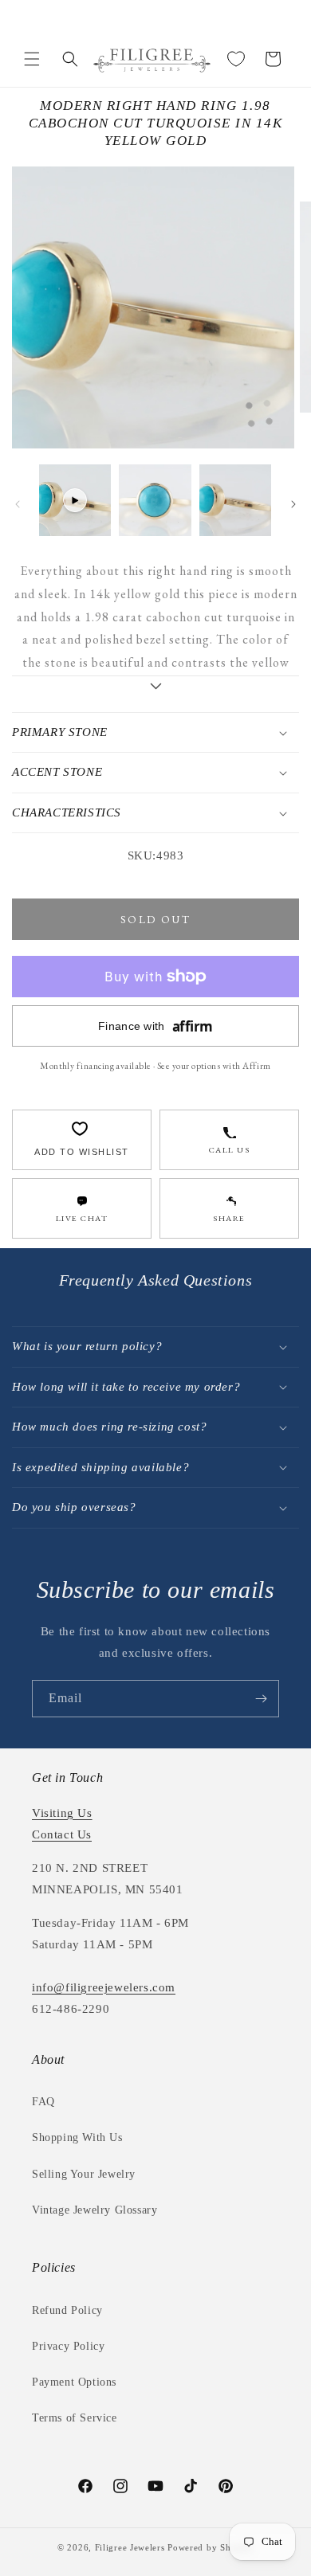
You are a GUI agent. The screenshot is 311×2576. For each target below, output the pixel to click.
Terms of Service (75, 2418)
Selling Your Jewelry (84, 2174)
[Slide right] (293, 504)
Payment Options (74, 2382)
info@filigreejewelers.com (104, 1987)
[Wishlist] (236, 59)
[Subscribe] (261, 1699)
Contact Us (62, 1834)
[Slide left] (18, 504)
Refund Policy (67, 2310)
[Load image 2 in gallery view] (235, 500)
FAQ (43, 2102)
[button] (32, 59)
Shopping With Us (77, 2138)
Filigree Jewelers (130, 2547)
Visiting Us (62, 1813)
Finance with (155, 1026)
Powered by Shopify (211, 2547)
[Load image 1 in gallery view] (155, 500)
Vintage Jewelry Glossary (94, 2210)
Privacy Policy (68, 2346)
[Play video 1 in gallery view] (75, 500)
